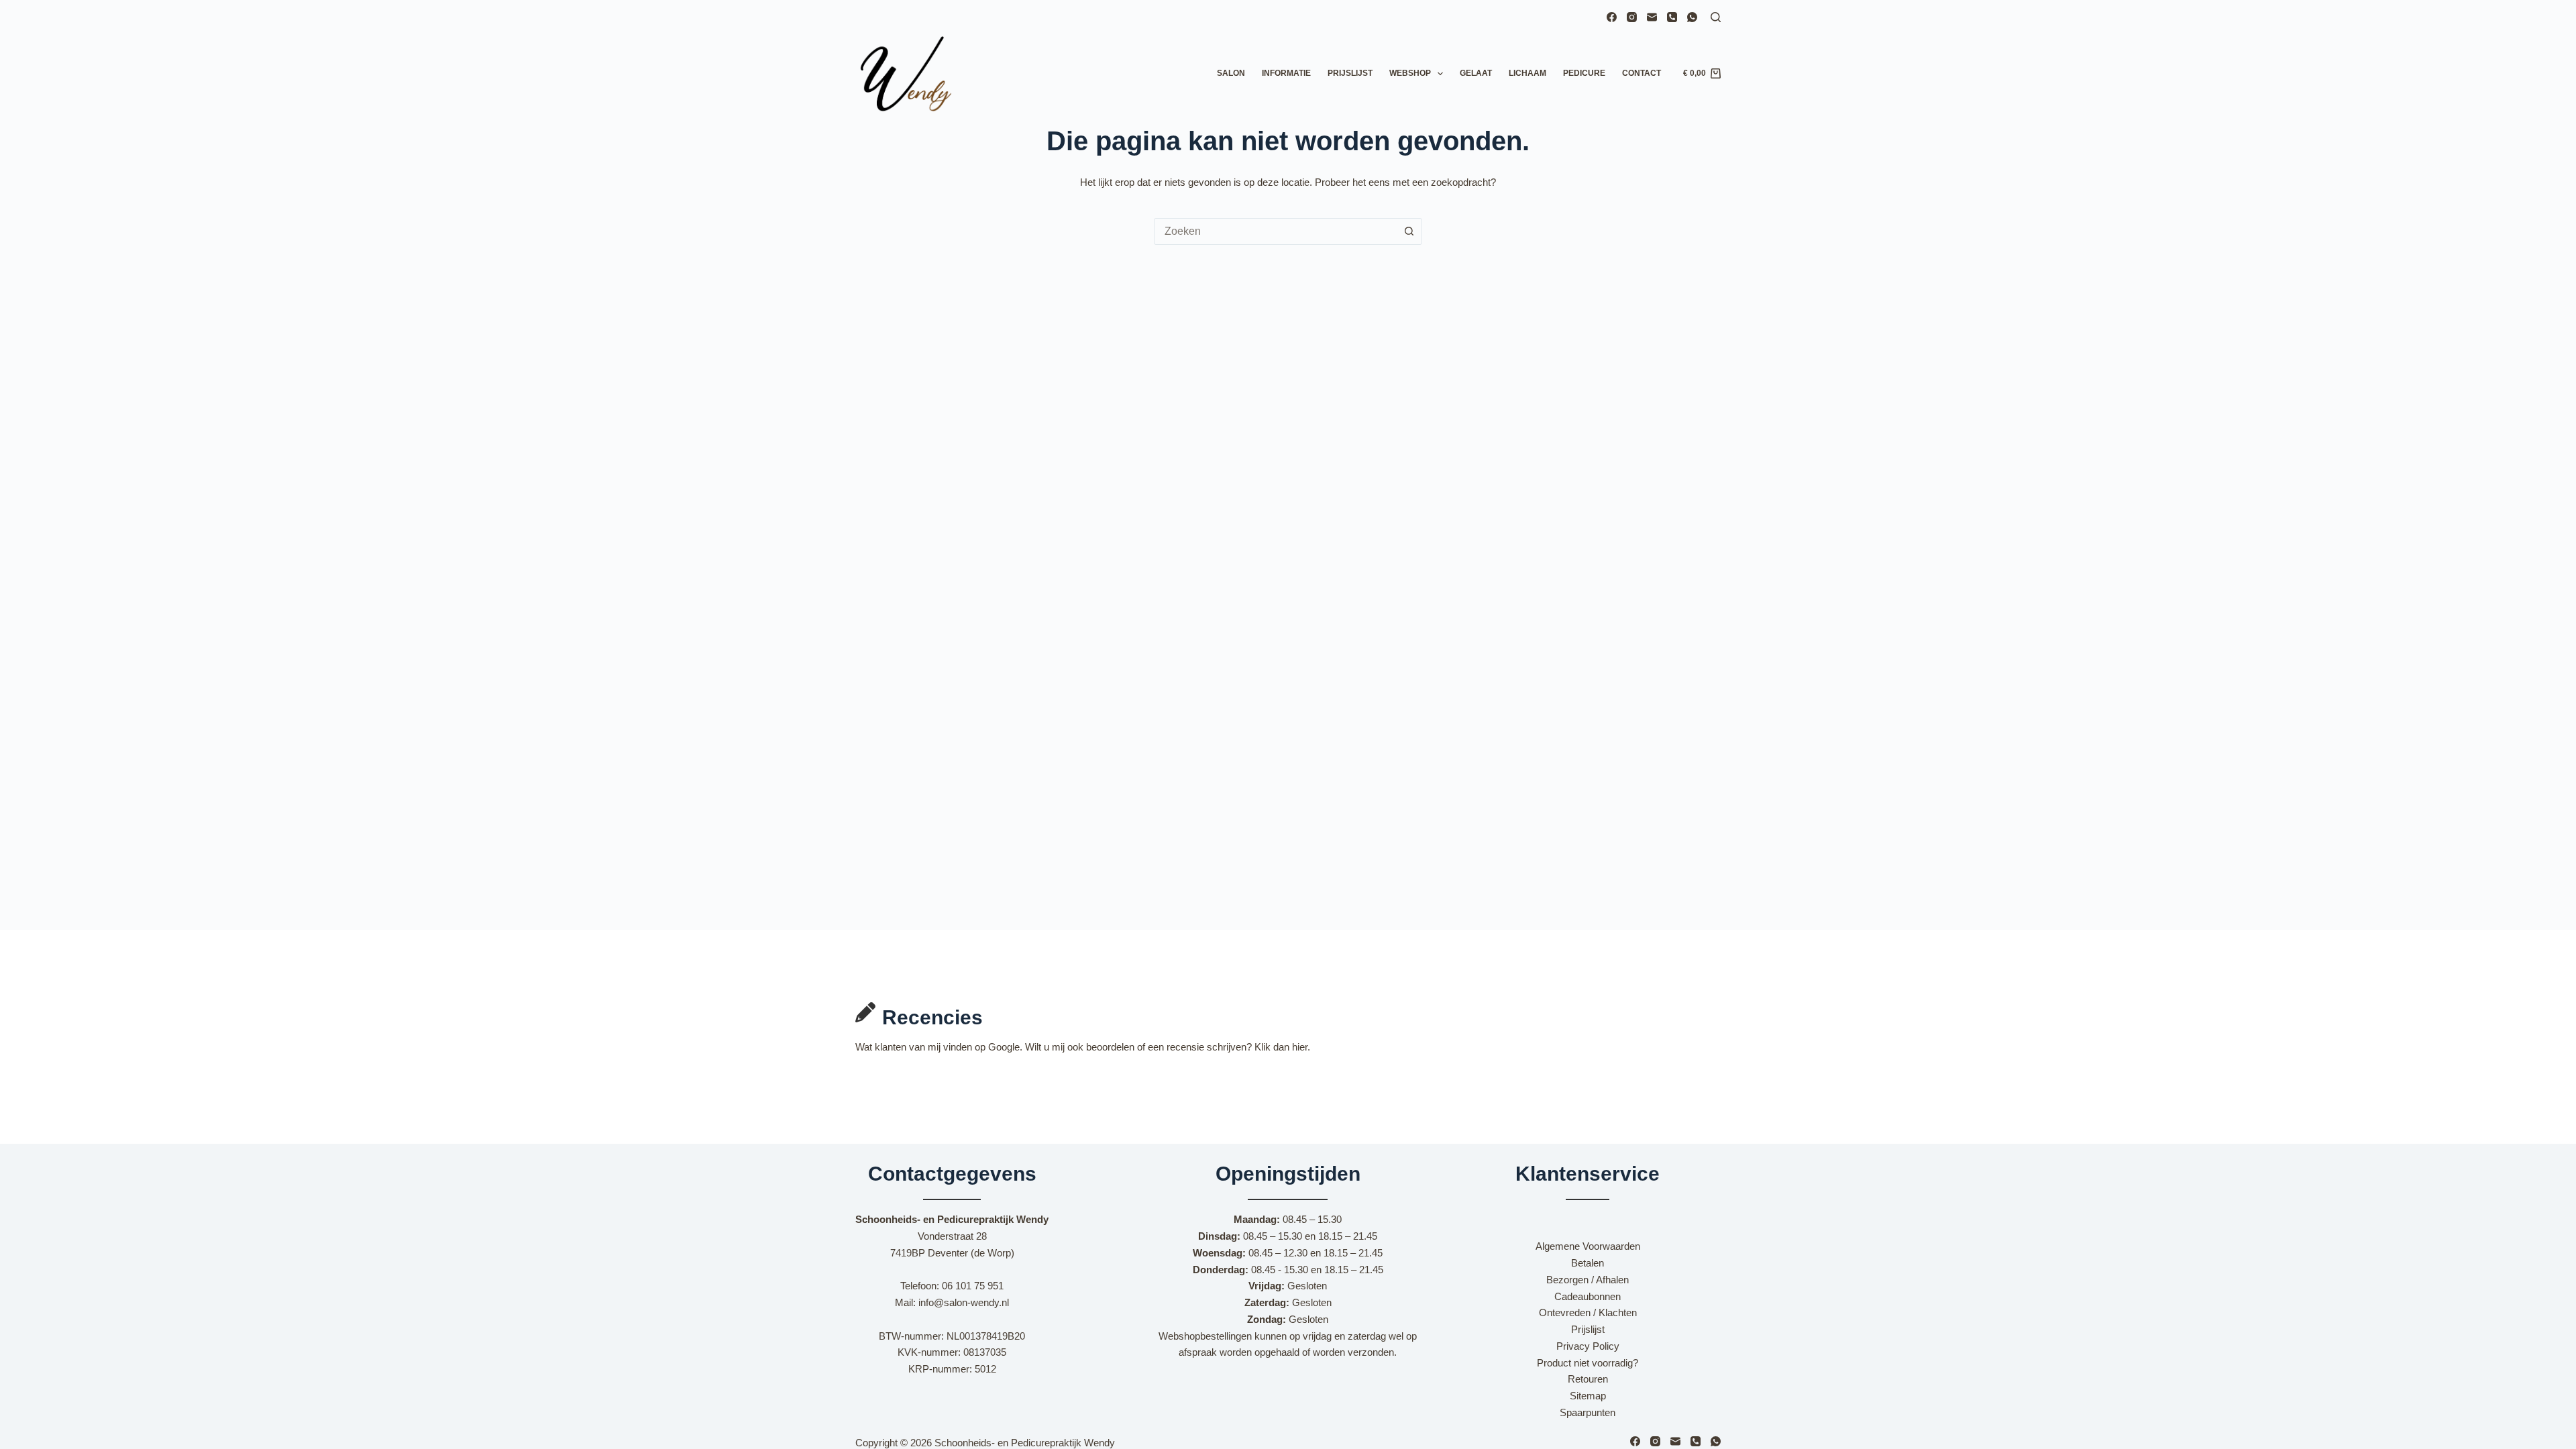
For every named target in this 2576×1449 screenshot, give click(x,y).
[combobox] (1275, 231)
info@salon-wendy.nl (964, 1302)
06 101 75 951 (973, 1286)
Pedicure (1584, 73)
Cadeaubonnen (1588, 1296)
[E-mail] (1652, 17)
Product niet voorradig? (1588, 1363)
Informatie (1286, 73)
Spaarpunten (1588, 1412)
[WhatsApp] (1692, 17)
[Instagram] (1632, 17)
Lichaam (1527, 73)
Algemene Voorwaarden (1588, 1246)
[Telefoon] (1672, 17)
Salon (1231, 73)
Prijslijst (1350, 73)
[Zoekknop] (1409, 231)
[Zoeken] (1716, 17)
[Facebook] (1612, 17)
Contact (1642, 73)
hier (1300, 1047)
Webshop (1410, 73)
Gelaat (1476, 73)
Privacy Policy (1588, 1346)
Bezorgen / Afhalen (1588, 1280)
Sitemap (1588, 1396)
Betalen (1588, 1263)
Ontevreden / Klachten (1588, 1312)
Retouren (1588, 1379)
